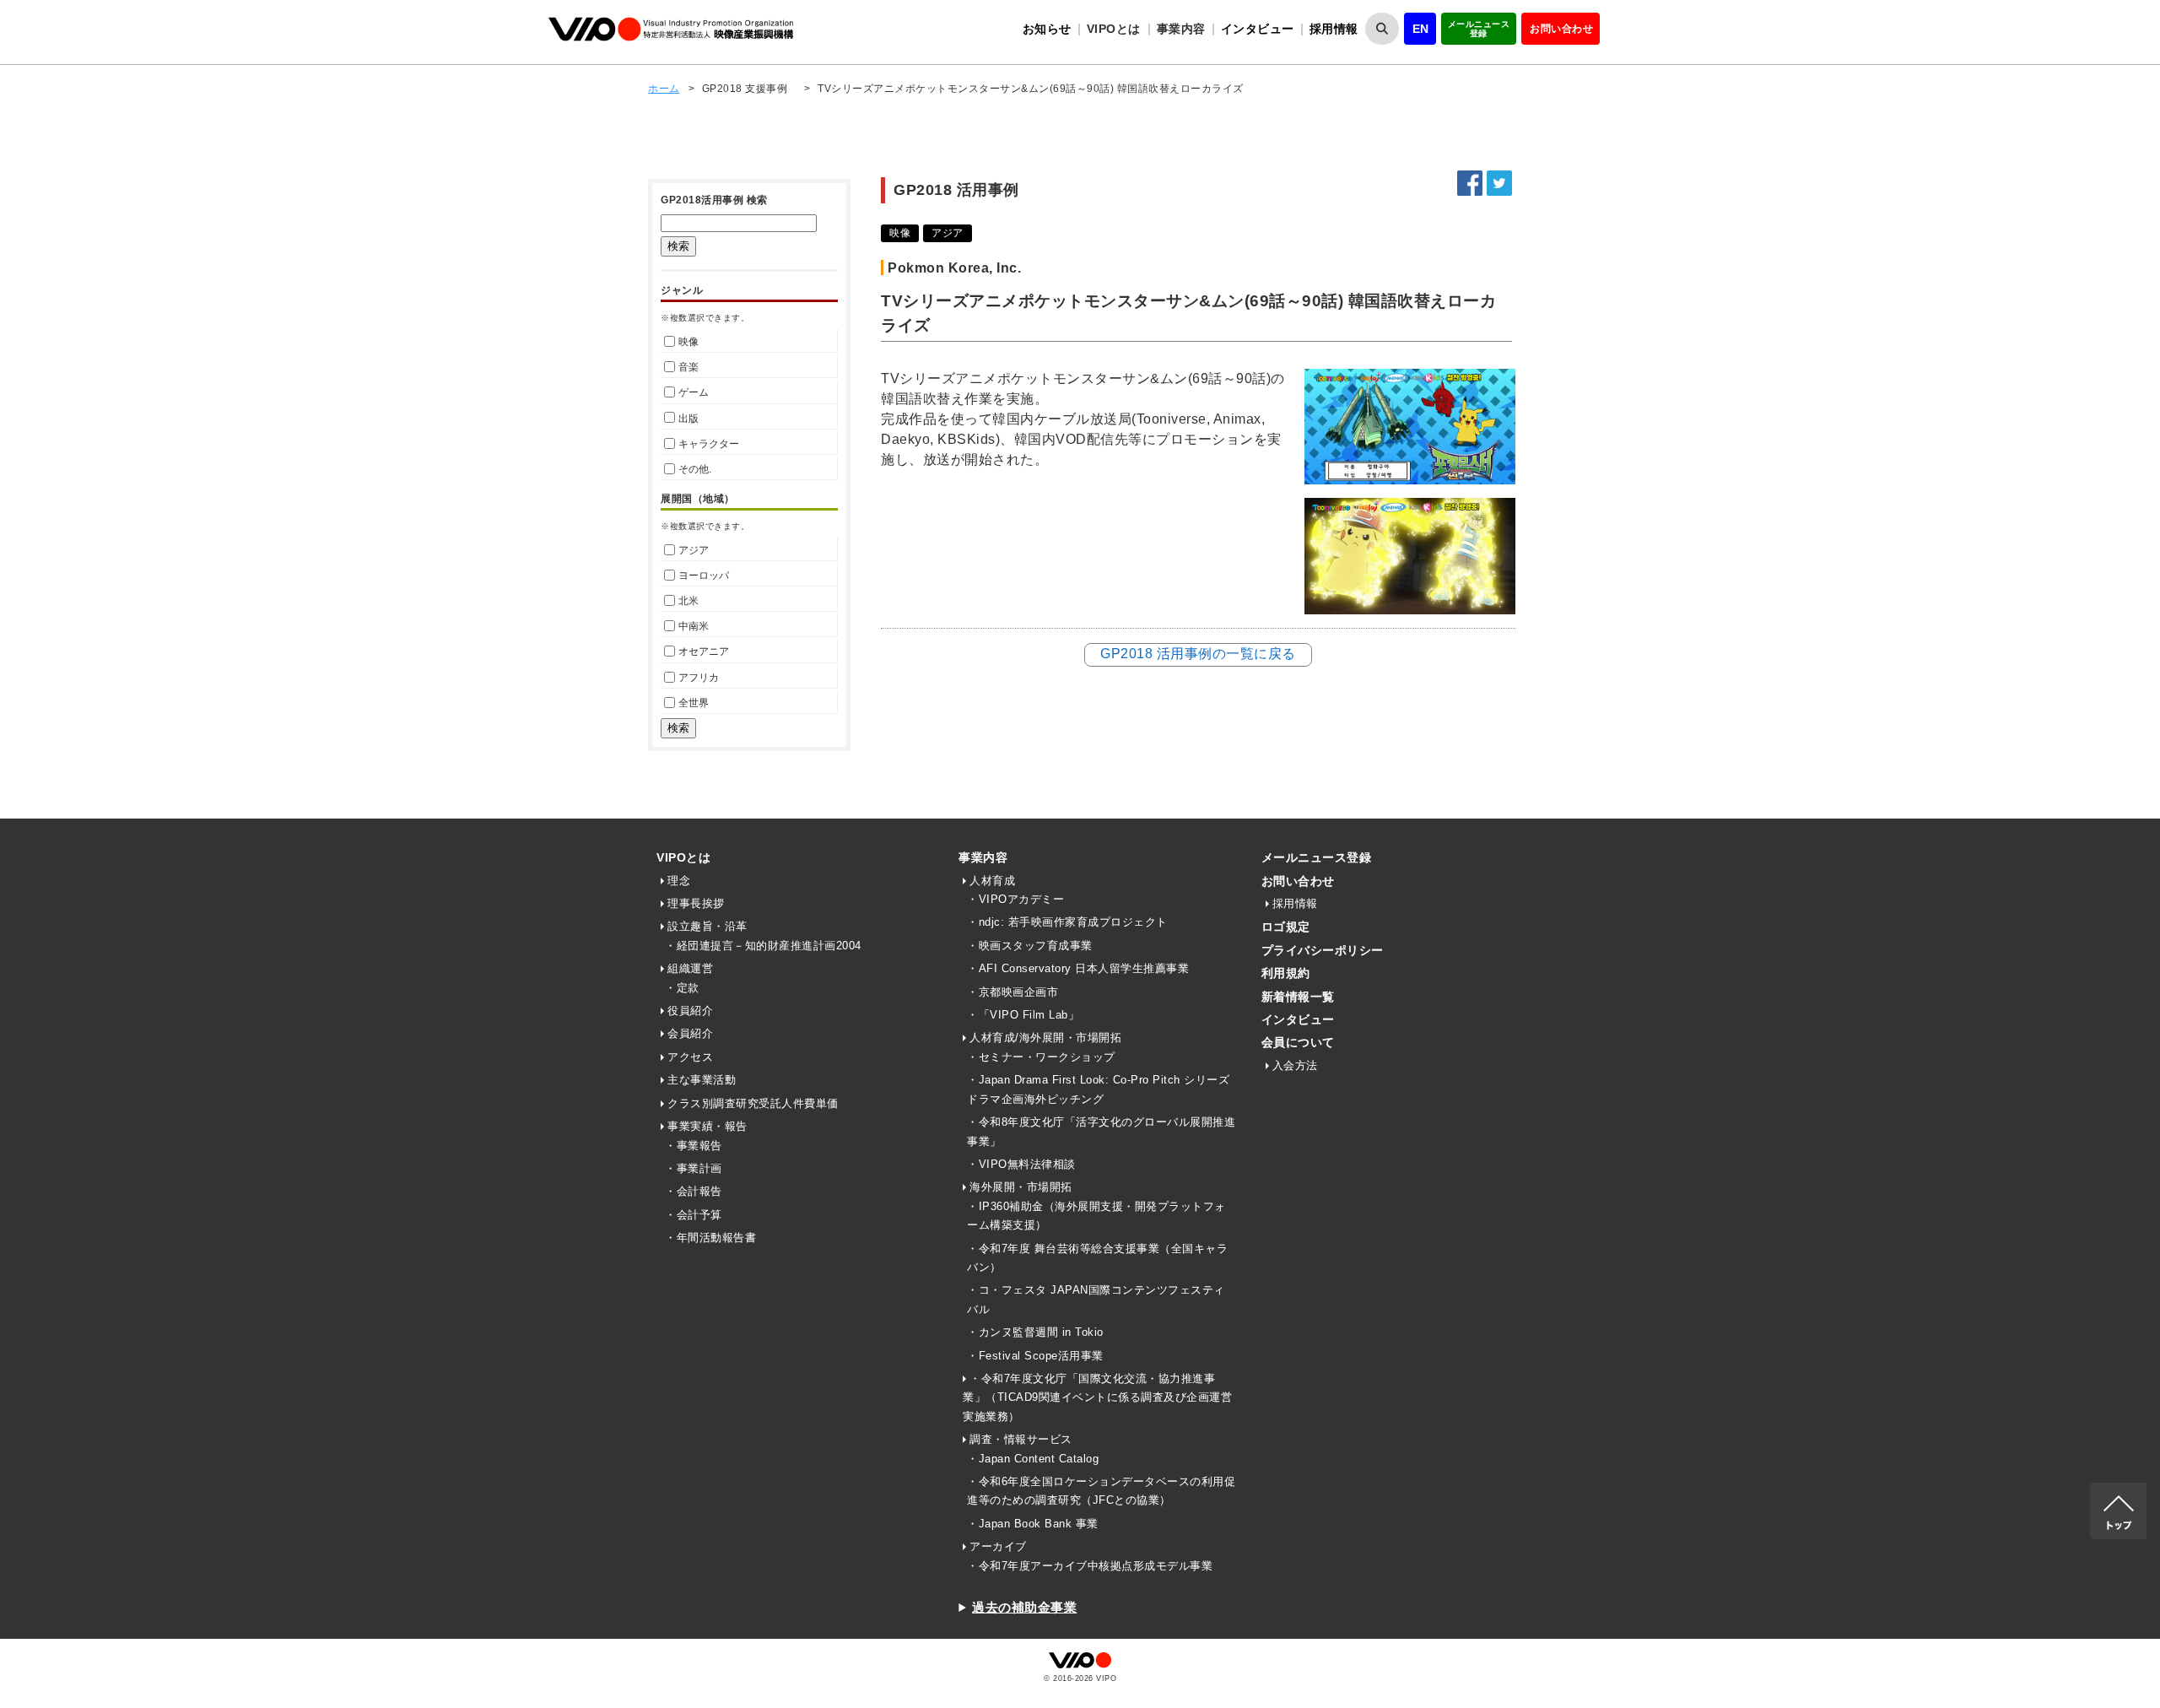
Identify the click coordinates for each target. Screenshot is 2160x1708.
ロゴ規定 (1286, 927)
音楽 (688, 367)
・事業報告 (694, 1146)
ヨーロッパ (704, 576)
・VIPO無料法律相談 (1021, 1164)
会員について (1298, 1042)
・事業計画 (694, 1168)
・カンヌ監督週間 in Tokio (1035, 1332)
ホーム (664, 89)
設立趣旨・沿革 (707, 926)
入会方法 (1295, 1065)
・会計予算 (694, 1215)
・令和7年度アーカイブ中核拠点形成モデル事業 (1090, 1566)
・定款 (682, 988)
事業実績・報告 (707, 1126)
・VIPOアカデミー (1015, 899)
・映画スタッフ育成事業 (1030, 946)
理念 (679, 881)
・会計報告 (694, 1191)
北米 (688, 601)
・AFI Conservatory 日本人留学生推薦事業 (1078, 968)
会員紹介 (690, 1033)
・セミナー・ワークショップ (1041, 1057)
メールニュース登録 (1479, 29)
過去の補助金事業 (1024, 1607)
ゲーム (694, 392)
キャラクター (709, 444)
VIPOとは (683, 857)
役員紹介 (690, 1011)
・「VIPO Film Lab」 (1023, 1015)
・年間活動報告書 (710, 1238)
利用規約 (1286, 973)
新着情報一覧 (1298, 997)
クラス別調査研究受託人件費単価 (753, 1103)
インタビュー (1258, 29)
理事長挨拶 (696, 903)
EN (1421, 29)
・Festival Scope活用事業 (1035, 1356)
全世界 (694, 703)
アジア (694, 550)
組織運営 (690, 968)
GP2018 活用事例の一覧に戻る (1198, 654)
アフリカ (699, 678)
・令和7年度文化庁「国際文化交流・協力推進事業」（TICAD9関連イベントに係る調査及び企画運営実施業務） (1097, 1397)
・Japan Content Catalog (1033, 1459)
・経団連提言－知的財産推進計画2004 (763, 946)
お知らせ (1047, 29)
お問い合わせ (1561, 29)
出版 (688, 419)
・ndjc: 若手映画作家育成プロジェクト (1067, 922)
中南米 (694, 626)
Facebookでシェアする (1470, 183)
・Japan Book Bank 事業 (1033, 1524)
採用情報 (1334, 29)
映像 (688, 342)
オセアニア (704, 651)
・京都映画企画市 (1012, 992)
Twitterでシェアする (1499, 183)
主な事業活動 (702, 1080)
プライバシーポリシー (1323, 950)
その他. (695, 469)
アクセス (690, 1057)
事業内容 (983, 857)
